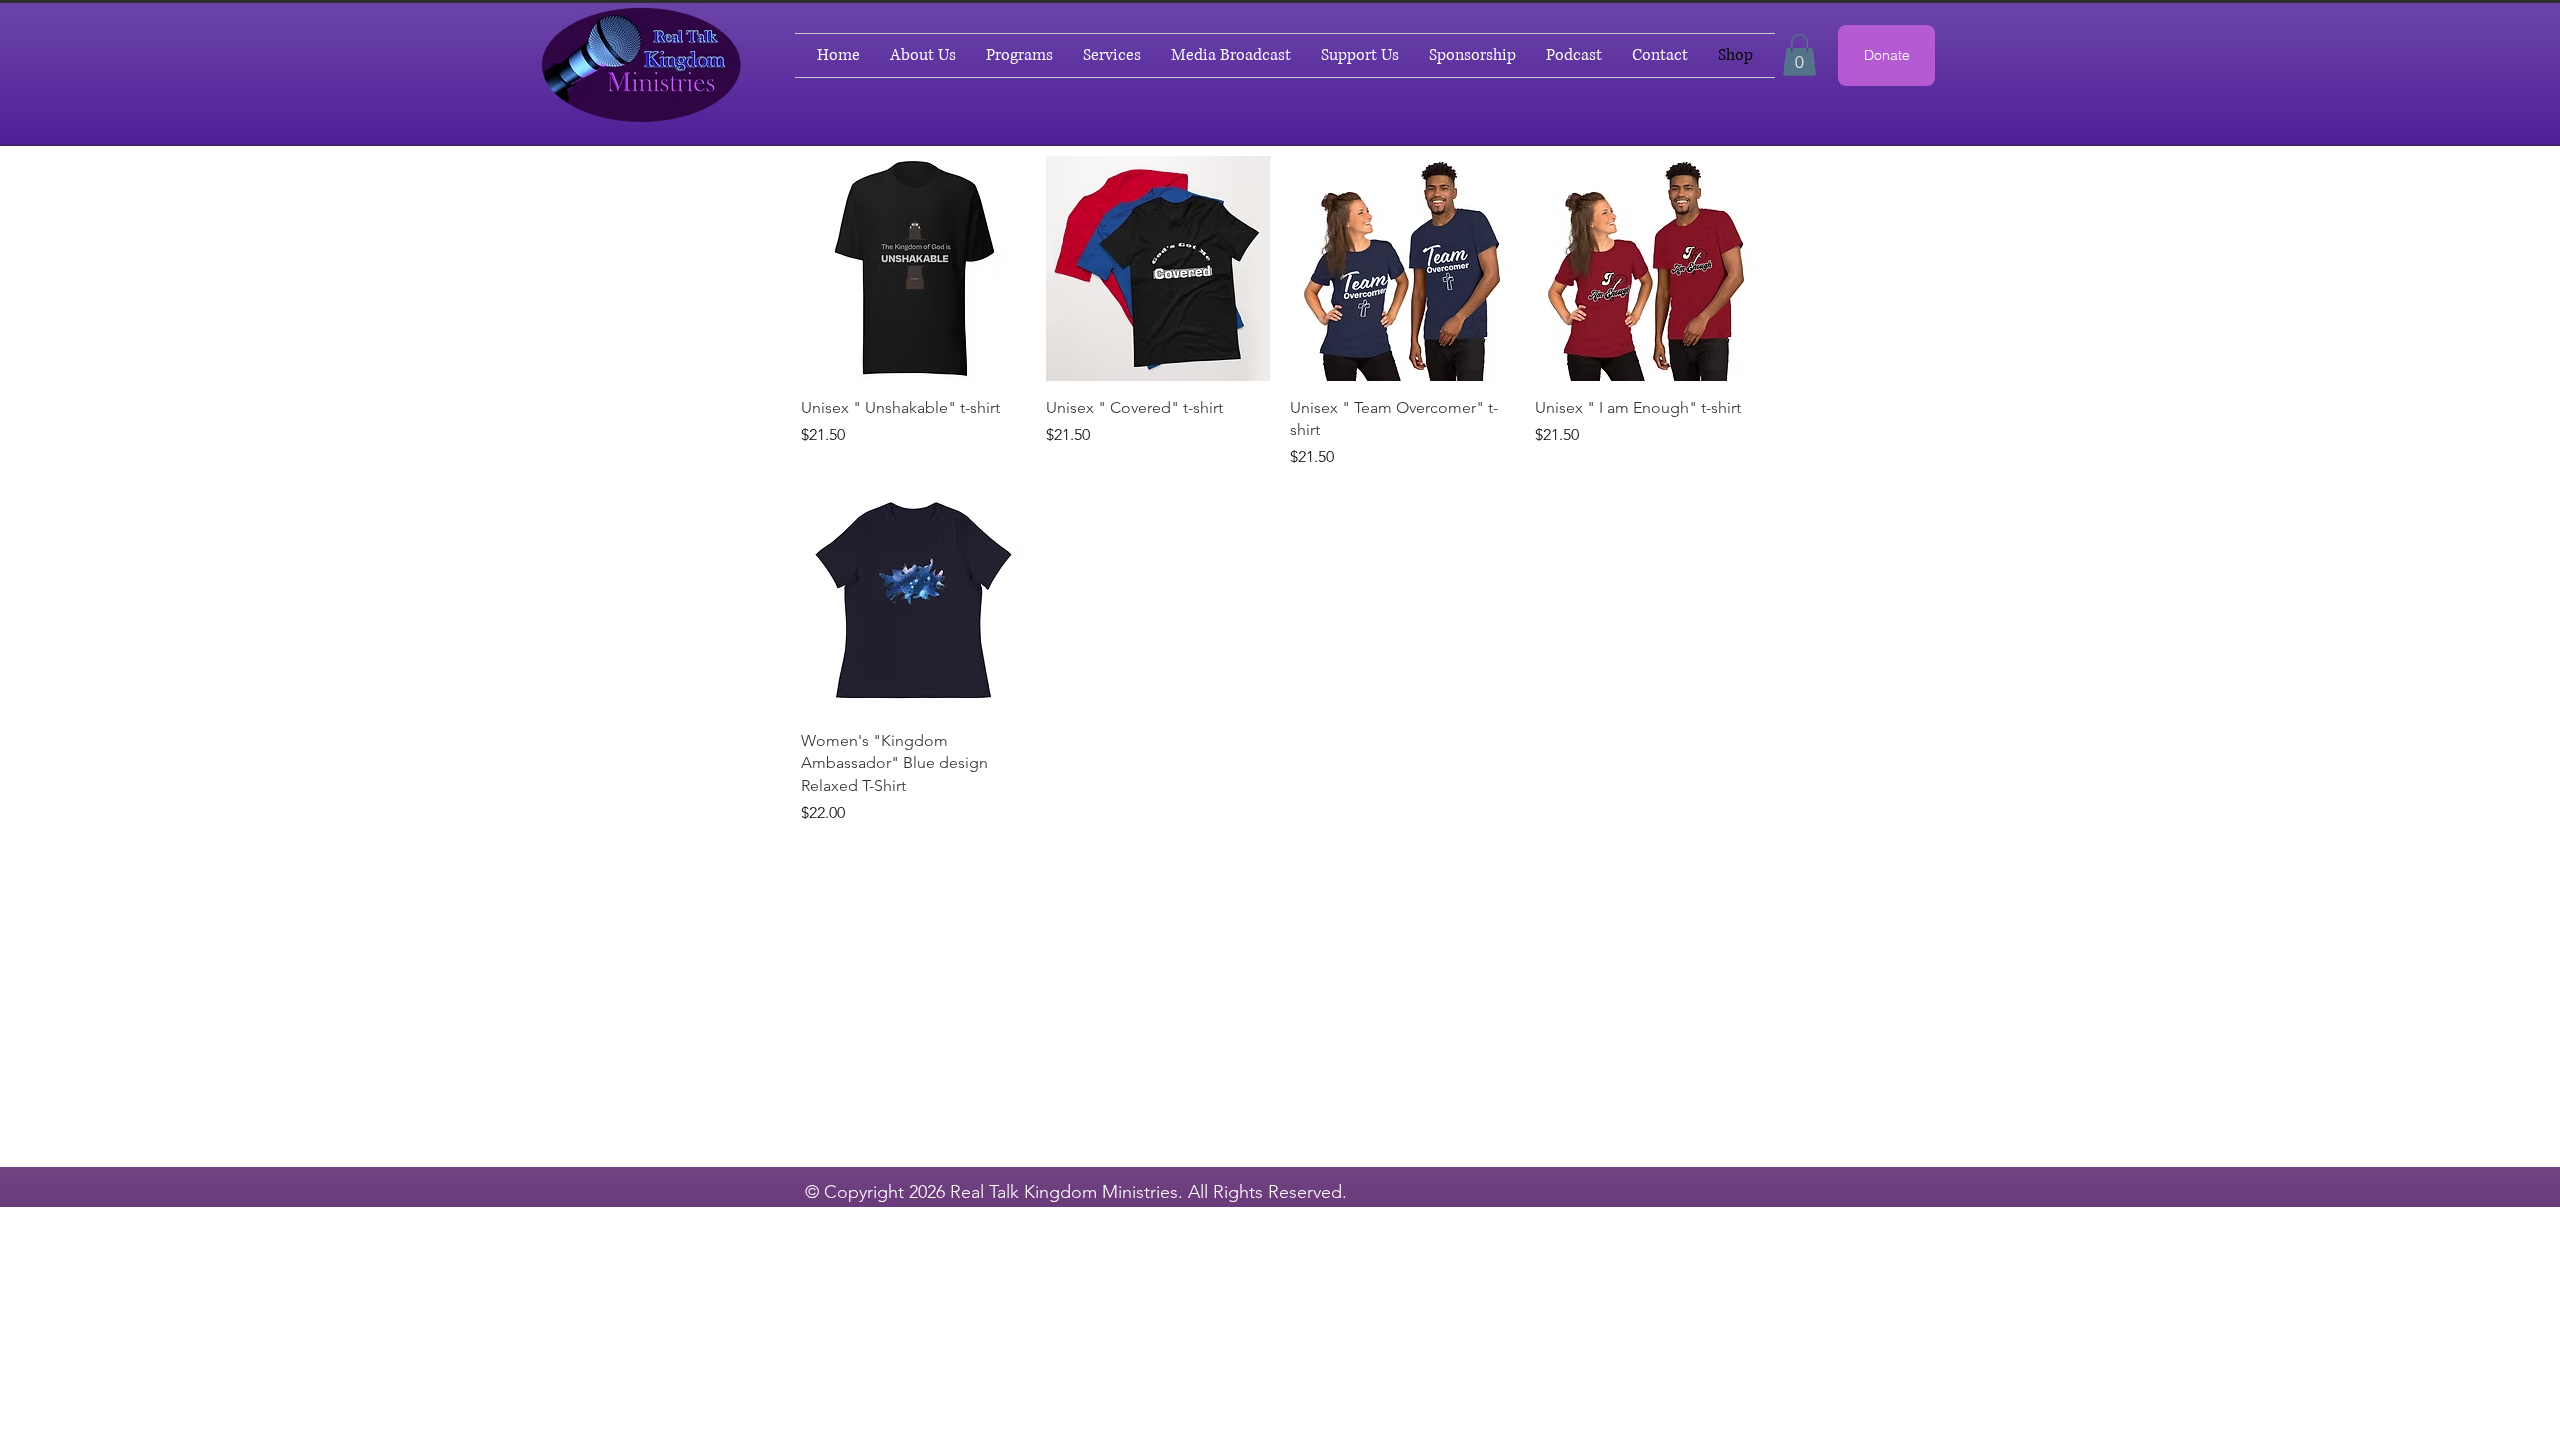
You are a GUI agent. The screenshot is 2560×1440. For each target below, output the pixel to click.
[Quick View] (913, 268)
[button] (1799, 55)
